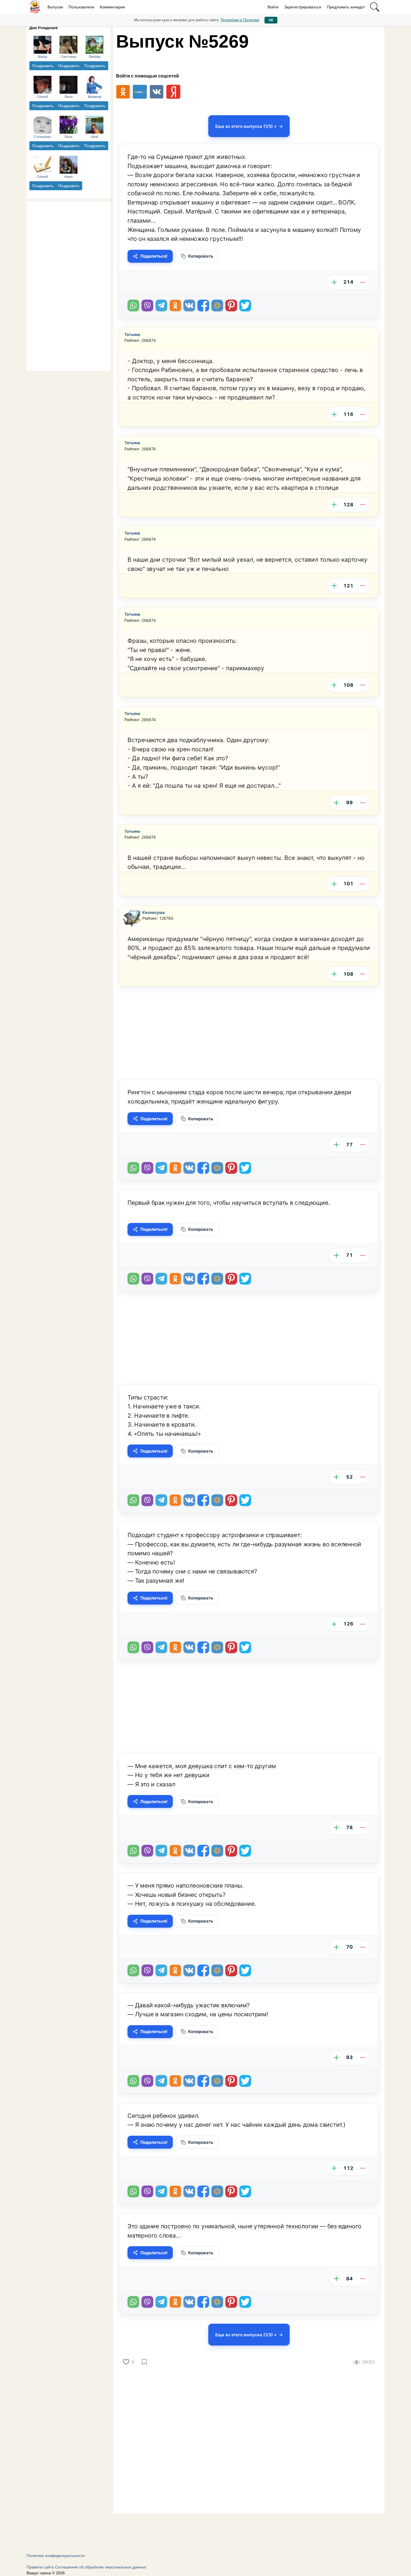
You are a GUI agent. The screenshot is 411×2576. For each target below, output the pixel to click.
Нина (68, 177)
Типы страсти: (148, 1397)
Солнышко (42, 137)
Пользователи (81, 7)
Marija (42, 57)
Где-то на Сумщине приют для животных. (187, 157)
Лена (68, 137)
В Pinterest (231, 305)
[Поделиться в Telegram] (161, 305)
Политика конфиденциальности (56, 2556)
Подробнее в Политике (240, 20)
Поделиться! (154, 256)
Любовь (95, 57)
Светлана (68, 57)
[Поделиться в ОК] (175, 305)
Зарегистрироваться (303, 7)
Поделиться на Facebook (203, 305)
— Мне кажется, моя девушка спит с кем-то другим (202, 1766)
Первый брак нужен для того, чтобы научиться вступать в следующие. (229, 1203)
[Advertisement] (68, 285)
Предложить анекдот (346, 7)
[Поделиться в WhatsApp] (133, 305)
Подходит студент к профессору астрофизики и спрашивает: (215, 1535)
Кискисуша (153, 912)
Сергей (42, 97)
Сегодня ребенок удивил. (164, 2116)
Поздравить (43, 66)
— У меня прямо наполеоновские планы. (186, 1885)
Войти (273, 7)
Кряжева (95, 97)
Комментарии (112, 7)
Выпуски (55, 7)
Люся (68, 97)
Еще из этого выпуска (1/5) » (246, 126)
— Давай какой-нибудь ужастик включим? (189, 2005)
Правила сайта (40, 2567)
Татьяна (132, 334)
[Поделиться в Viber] (147, 305)
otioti (95, 137)
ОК (271, 20)
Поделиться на (217, 305)
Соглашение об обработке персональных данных (101, 2567)
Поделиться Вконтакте (189, 305)
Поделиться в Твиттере (245, 305)
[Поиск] (375, 7)
